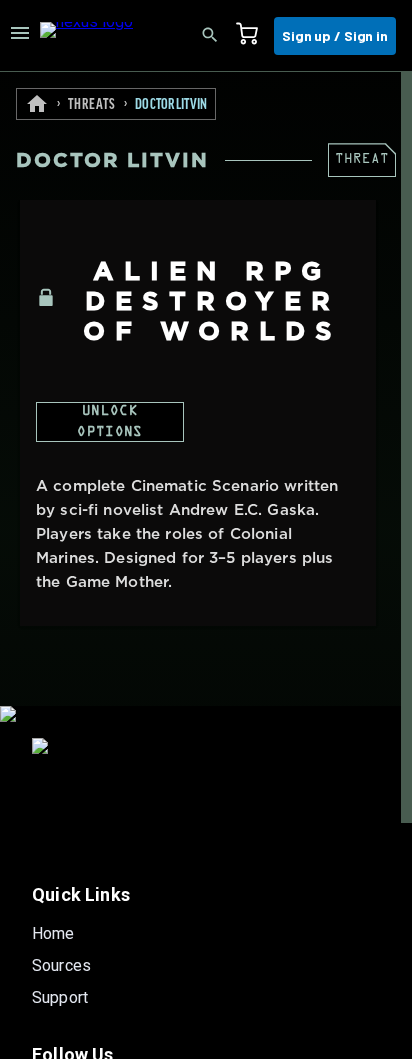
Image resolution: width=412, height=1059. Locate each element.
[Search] (216, 36)
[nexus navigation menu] (20, 36)
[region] (206, 565)
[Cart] (253, 36)
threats (92, 105)
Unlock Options (109, 422)
